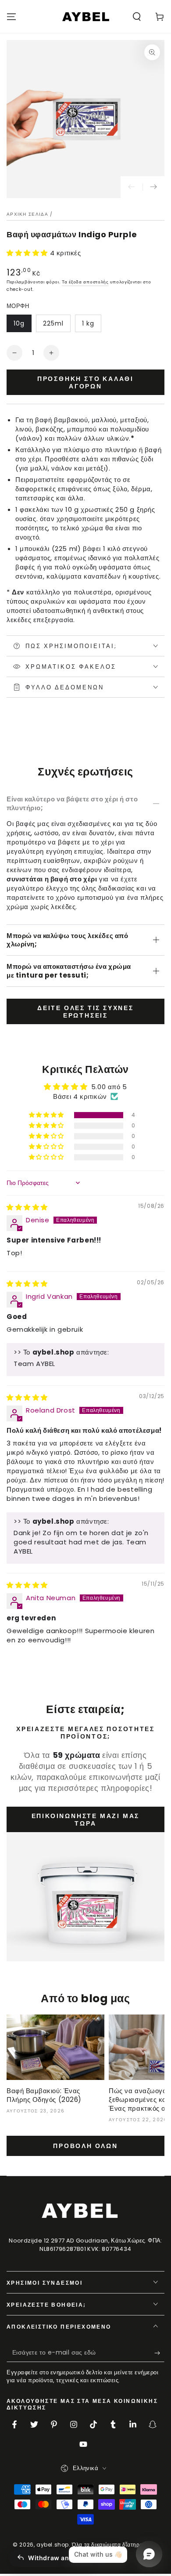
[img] (27, 1207)
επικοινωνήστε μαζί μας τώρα (86, 1820)
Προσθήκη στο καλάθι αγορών (85, 382)
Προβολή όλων (85, 2146)
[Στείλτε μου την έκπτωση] (159, 2353)
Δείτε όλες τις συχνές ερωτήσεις (85, 1012)
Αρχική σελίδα (27, 214)
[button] (137, 17)
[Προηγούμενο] (132, 187)
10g (19, 323)
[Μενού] (11, 17)
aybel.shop (53, 2545)
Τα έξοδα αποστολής (85, 282)
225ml (53, 323)
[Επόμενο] (153, 187)
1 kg (88, 323)
